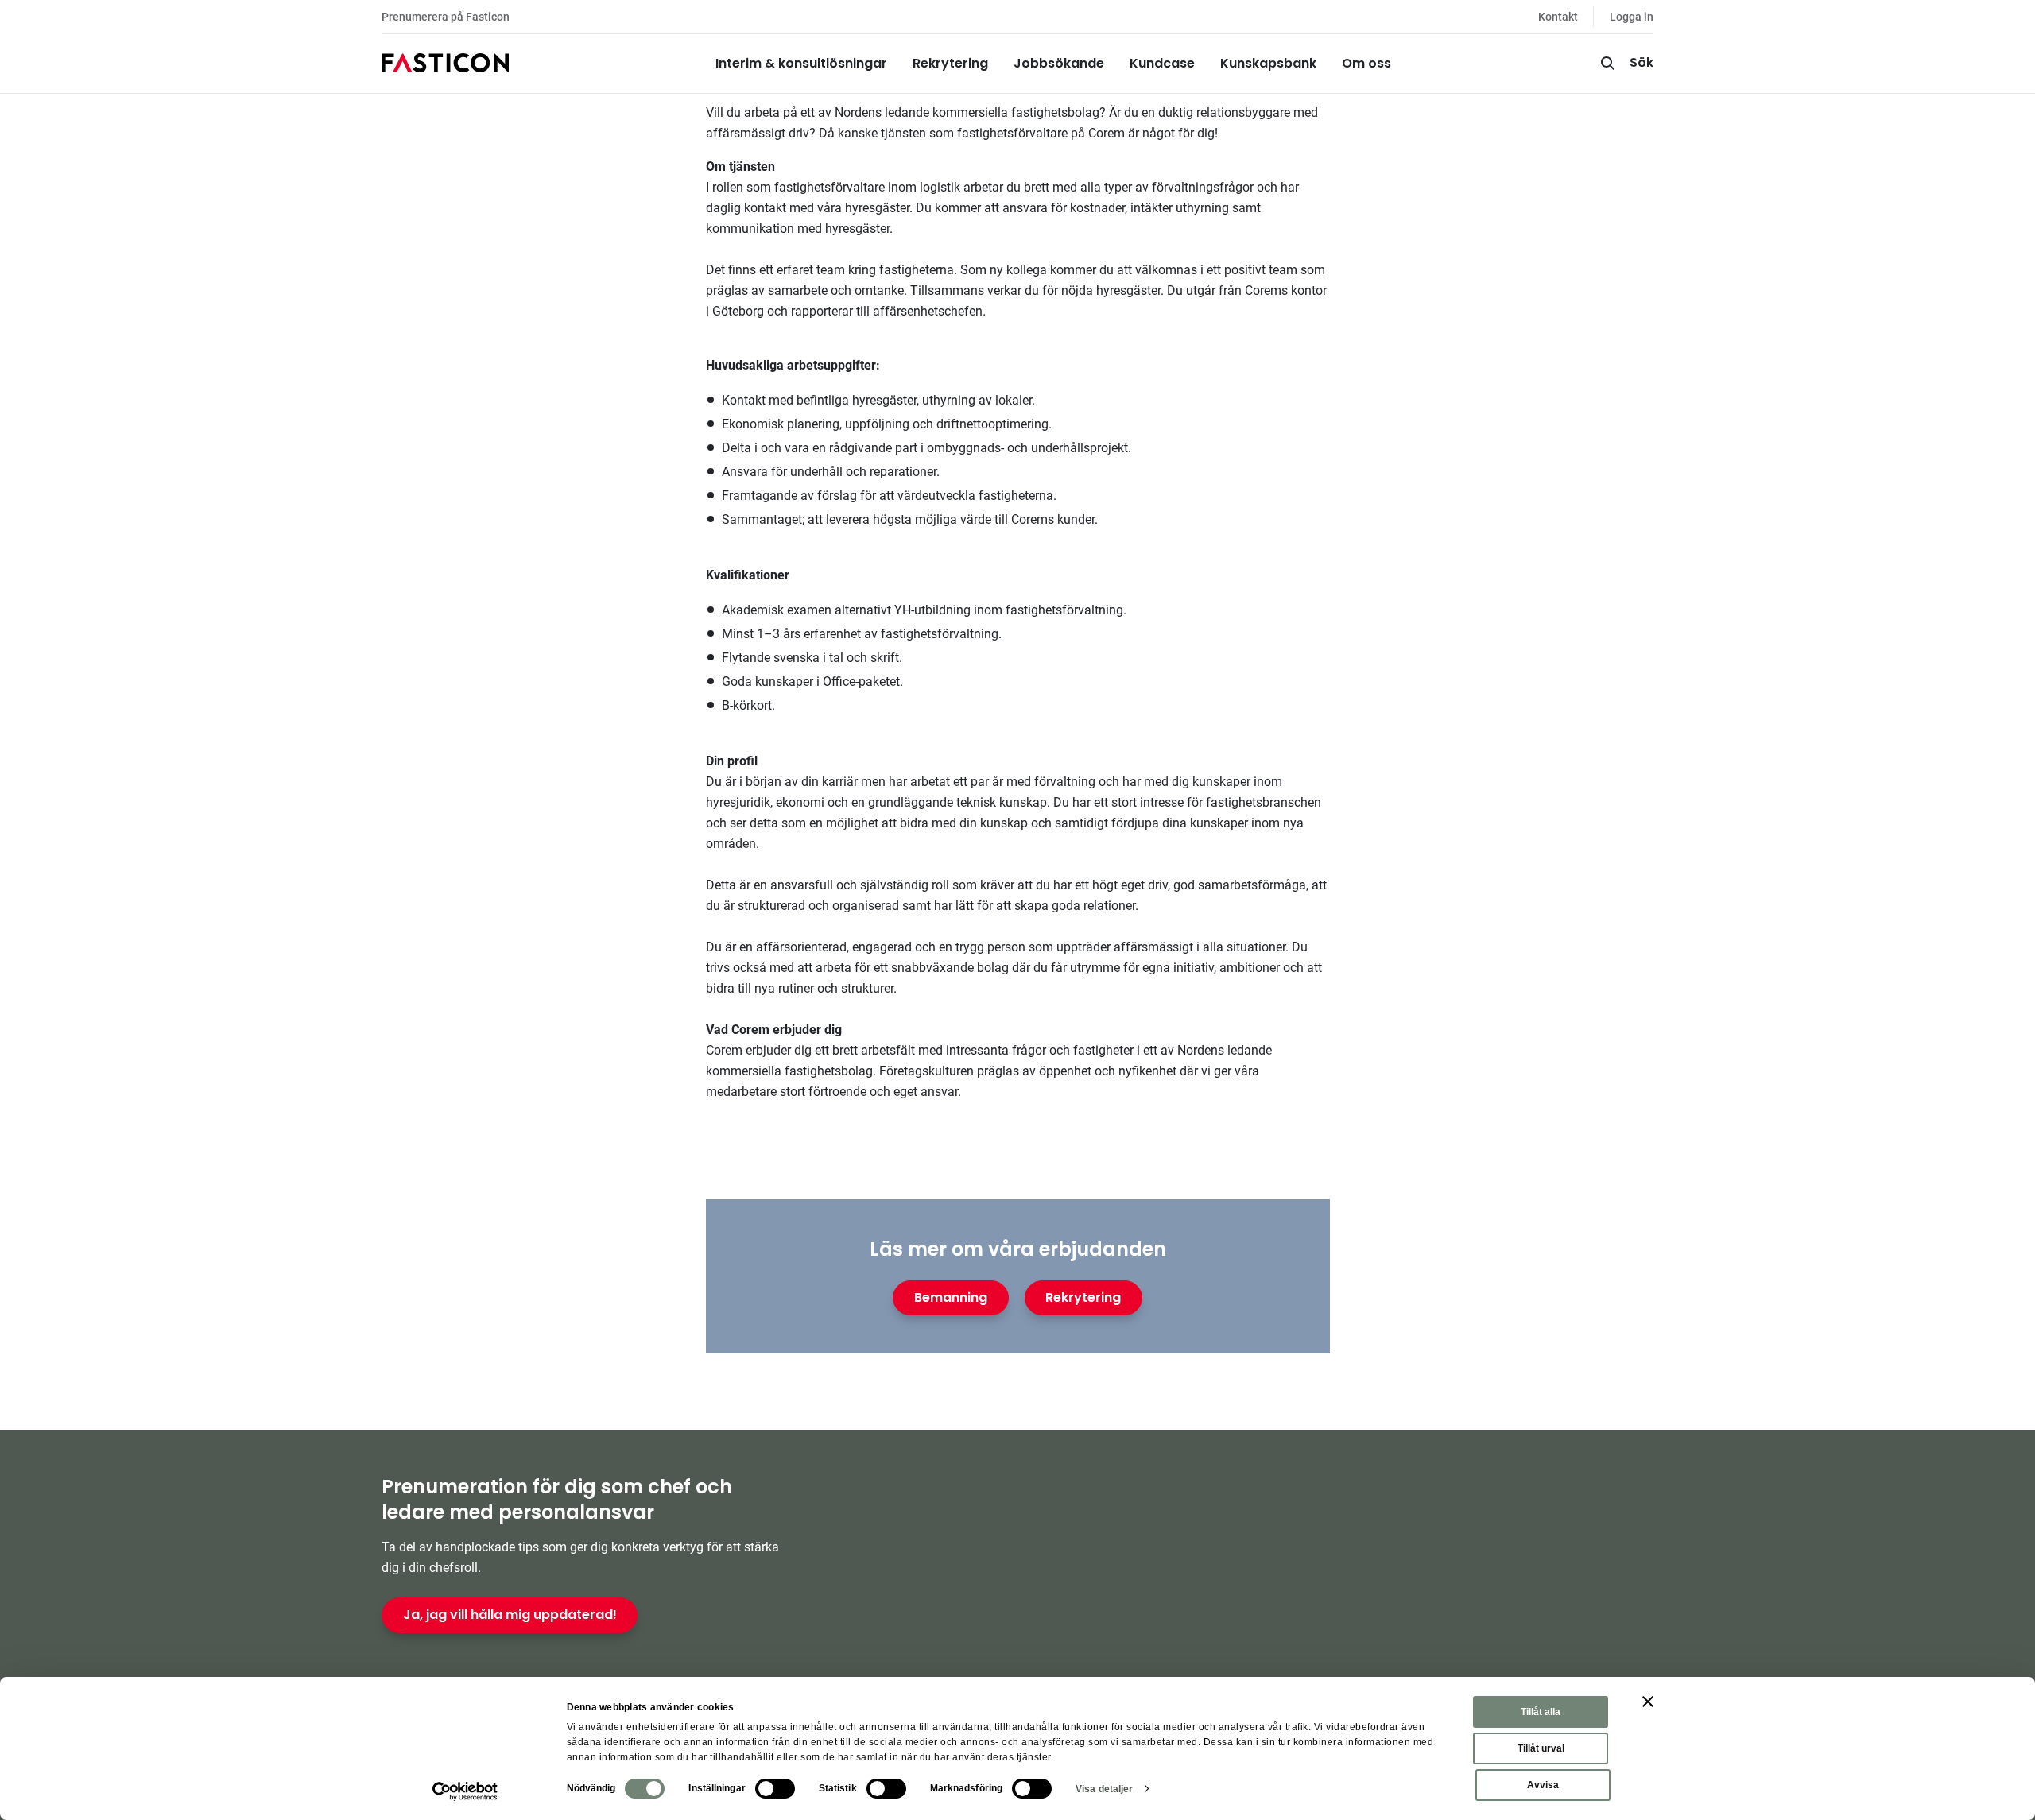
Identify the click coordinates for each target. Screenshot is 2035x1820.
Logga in (1632, 17)
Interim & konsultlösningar (801, 63)
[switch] (775, 1789)
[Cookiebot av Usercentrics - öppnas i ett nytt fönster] (465, 1791)
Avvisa (1543, 1785)
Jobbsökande (1059, 63)
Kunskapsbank (1268, 63)
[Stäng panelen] (1648, 1702)
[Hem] (445, 64)
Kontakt (1558, 17)
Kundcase (1162, 63)
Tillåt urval (1541, 1748)
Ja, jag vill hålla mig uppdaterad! (510, 1615)
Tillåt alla (1541, 1712)
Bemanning (951, 1297)
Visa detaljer (1104, 1789)
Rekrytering (950, 63)
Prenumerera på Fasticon (446, 17)
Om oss (1366, 63)
